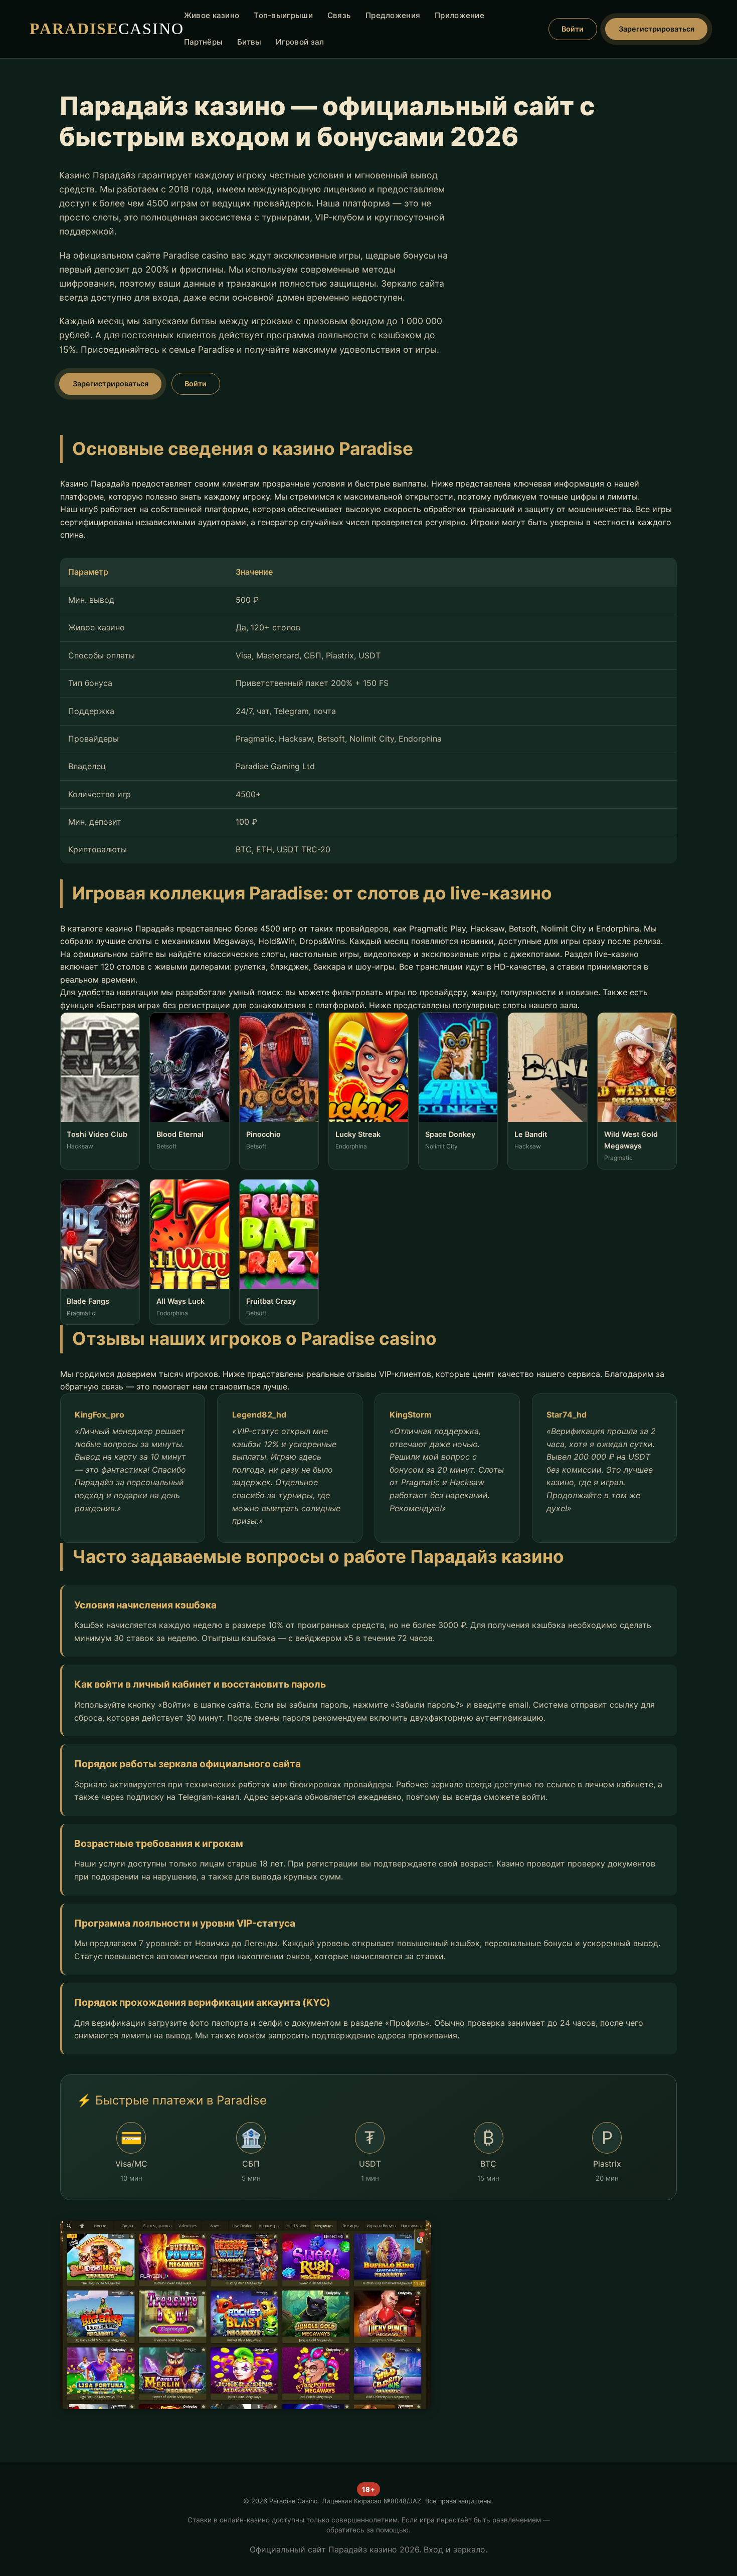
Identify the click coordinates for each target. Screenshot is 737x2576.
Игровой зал (300, 42)
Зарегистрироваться (657, 29)
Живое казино (212, 15)
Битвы (249, 42)
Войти (573, 29)
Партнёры (203, 42)
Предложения (393, 15)
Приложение (459, 15)
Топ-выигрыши (283, 15)
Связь (339, 15)
